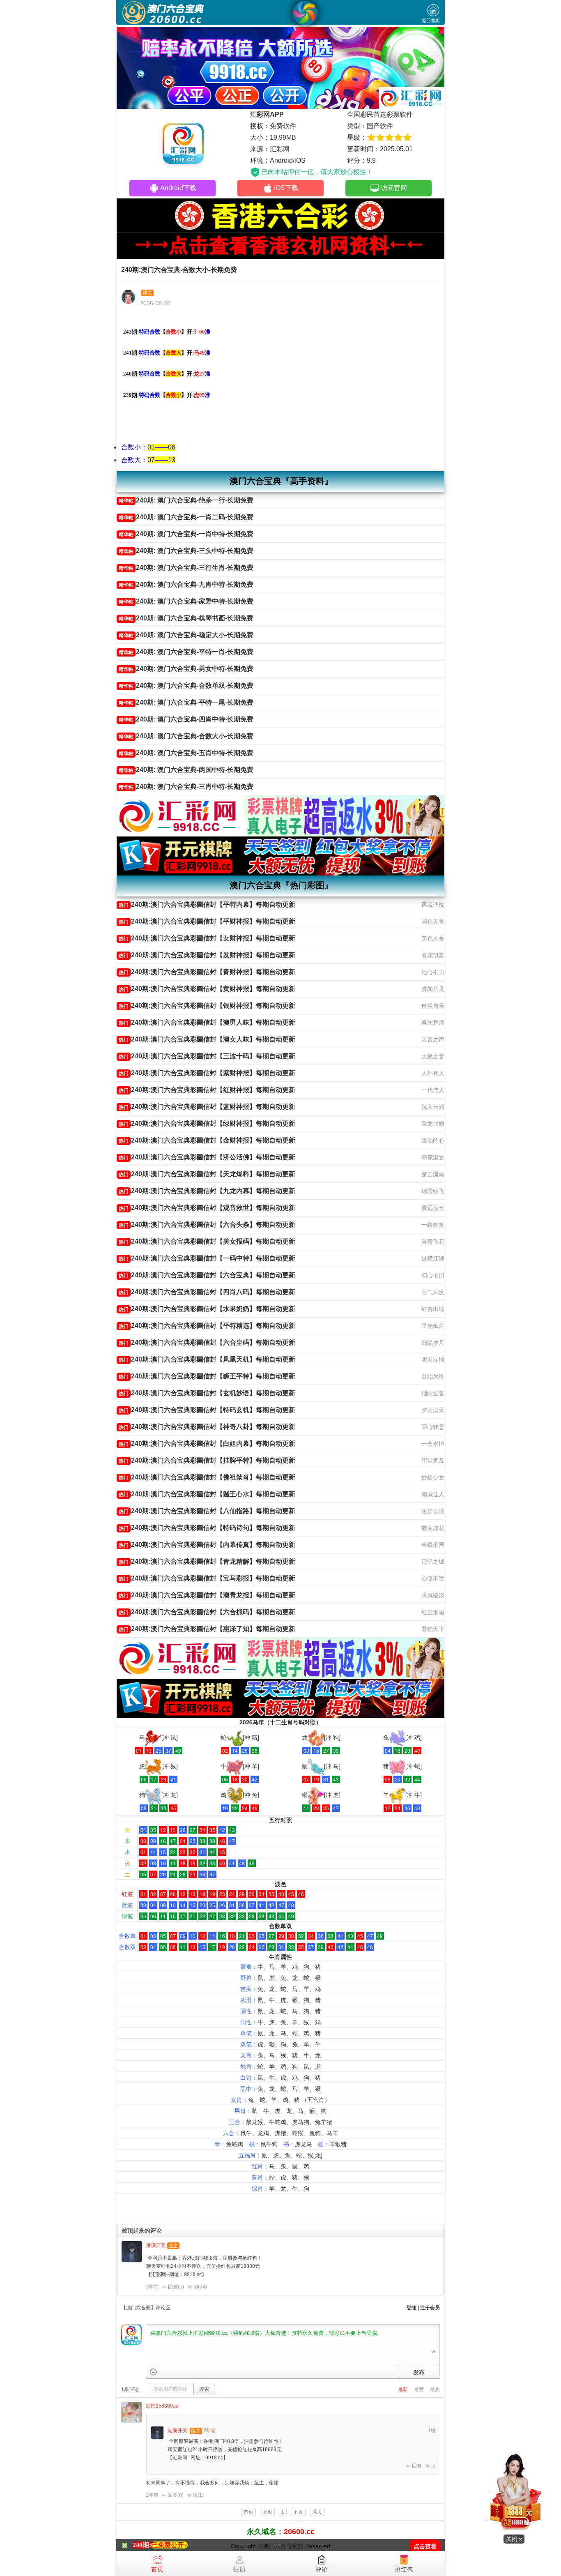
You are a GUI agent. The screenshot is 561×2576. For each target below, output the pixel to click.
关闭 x (514, 2539)
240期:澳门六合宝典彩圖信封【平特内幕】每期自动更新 (207, 904)
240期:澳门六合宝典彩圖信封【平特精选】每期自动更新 (207, 1326)
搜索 (204, 2389)
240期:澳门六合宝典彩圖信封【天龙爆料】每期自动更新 (207, 1174)
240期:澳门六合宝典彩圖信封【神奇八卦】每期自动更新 (207, 1427)
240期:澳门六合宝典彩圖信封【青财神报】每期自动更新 (207, 972)
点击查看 (425, 2547)
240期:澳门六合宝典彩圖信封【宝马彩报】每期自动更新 (207, 1578)
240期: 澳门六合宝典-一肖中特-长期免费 (186, 534)
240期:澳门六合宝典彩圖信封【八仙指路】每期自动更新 (207, 1511)
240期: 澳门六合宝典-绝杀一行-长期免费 (186, 500)
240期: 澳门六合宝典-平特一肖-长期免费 (186, 652)
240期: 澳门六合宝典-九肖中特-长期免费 (186, 584)
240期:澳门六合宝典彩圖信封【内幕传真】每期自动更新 (207, 1545)
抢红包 (404, 2569)
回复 (417, 2466)
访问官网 (394, 188)
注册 (239, 2569)
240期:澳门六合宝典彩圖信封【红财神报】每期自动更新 (207, 1090)
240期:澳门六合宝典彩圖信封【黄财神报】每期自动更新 (207, 989)
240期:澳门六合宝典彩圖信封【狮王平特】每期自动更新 (207, 1376)
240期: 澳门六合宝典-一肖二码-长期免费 (186, 517)
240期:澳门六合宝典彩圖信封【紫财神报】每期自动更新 (207, 1073)
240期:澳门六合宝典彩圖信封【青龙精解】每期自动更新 (207, 1561)
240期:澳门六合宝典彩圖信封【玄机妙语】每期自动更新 (207, 1393)
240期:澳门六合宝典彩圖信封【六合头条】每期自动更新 (207, 1225)
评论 (322, 2569)
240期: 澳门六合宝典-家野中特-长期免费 (186, 601)
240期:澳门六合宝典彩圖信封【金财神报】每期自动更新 (207, 1140)
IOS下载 (286, 188)
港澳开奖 (156, 2245)
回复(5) (176, 2287)
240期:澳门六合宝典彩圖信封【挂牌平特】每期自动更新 (207, 1460)
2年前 (153, 2287)
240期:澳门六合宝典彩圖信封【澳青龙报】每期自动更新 (207, 1595)
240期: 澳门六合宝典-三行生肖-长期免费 (186, 568)
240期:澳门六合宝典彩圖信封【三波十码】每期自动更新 (207, 1056)
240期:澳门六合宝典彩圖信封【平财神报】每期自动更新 (207, 921)
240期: (142, 2545)
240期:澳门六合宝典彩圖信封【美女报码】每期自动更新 (207, 1241)
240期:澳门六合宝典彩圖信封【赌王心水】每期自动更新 (207, 1494)
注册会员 (430, 2308)
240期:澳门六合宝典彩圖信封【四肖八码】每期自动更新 (207, 1292)
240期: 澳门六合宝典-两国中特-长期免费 (186, 770)
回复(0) (176, 2495)
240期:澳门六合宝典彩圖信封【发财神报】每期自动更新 (207, 955)
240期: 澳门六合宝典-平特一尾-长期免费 (186, 702)
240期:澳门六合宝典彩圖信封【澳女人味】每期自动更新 (207, 1039)
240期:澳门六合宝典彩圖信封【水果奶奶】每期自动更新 (207, 1309)
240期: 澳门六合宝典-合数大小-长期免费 (186, 736)
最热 (435, 2389)
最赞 (419, 2389)
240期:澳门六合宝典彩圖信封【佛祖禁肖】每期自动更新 (207, 1477)
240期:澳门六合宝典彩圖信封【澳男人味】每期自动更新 (207, 1022)
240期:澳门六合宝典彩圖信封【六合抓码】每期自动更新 (207, 1612)
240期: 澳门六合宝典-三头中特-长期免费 (186, 551)
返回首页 (431, 21)
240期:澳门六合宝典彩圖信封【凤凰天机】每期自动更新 (207, 1359)
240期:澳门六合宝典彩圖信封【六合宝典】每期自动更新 (207, 1275)
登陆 (412, 2308)
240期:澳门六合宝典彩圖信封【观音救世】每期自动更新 (207, 1208)
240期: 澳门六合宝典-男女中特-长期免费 (186, 669)
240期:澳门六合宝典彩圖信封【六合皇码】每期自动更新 (207, 1342)
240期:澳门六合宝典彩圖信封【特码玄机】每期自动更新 (207, 1410)
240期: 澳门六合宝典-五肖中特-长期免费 (186, 753)
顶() (200, 2287)
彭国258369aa (162, 2406)
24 (202, 2287)
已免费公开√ (169, 2545)
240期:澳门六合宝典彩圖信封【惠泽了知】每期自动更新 (207, 1629)
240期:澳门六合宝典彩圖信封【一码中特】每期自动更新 (207, 1258)
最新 (403, 2389)
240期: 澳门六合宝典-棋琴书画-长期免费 (186, 618)
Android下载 (178, 188)
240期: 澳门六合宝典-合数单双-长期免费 (186, 685)
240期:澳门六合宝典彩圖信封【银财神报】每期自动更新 (207, 1006)
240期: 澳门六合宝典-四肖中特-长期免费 (186, 719)
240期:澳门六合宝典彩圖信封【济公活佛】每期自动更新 (207, 1157)
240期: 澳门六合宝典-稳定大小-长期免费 (186, 635)
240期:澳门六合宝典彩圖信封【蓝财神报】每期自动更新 (207, 1107)
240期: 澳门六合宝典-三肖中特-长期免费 (186, 787)
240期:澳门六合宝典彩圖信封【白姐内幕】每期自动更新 (207, 1444)
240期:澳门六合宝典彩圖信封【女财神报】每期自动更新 (207, 938)
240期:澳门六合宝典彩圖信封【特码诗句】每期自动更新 (207, 1528)
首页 (157, 2569)
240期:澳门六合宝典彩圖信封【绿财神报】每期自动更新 (207, 1123)
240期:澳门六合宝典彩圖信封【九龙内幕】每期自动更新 (207, 1191)
